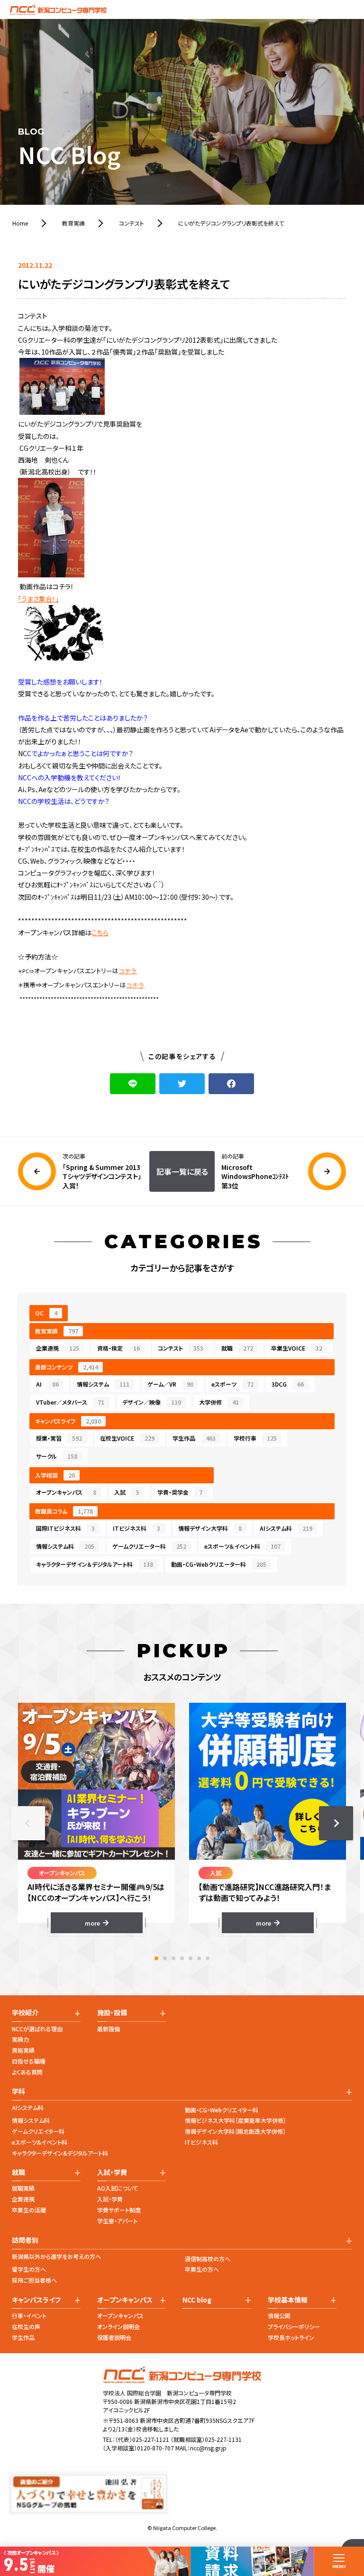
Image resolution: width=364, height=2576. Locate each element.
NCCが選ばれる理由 (37, 2029)
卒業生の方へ (202, 2269)
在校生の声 (26, 2326)
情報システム (103, 1384)
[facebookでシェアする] (231, 1084)
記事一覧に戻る (182, 1171)
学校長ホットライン (291, 2337)
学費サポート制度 (119, 2210)
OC (46, 1313)
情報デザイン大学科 (210, 1528)
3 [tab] (173, 1958)
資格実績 (23, 2050)
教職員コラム (64, 1511)
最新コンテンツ (67, 1367)
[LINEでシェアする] (133, 1084)
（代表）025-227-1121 (142, 2439)
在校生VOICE (127, 1438)
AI (47, 1384)
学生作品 (194, 1438)
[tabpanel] (96, 1818)
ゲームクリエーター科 (149, 1546)
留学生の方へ (29, 2269)
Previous (28, 1823)
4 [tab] (182, 1958)
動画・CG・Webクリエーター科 (219, 1564)
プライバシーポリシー (294, 2326)
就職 (237, 1348)
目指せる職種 (29, 2061)
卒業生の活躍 (29, 2210)
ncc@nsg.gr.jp (208, 2448)
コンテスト (181, 1348)
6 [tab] (199, 1958)
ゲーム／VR (170, 1384)
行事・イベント (29, 2316)
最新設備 (109, 2029)
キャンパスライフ (68, 1421)
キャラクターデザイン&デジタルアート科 (60, 2153)
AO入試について (118, 2188)
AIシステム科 (286, 1528)
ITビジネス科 (136, 1528)
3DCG (288, 1384)
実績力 (20, 2039)
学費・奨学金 (180, 1492)
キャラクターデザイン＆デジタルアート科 (95, 1564)
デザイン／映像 (152, 1402)
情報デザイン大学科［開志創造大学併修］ (235, 2131)
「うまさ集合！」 (38, 599)
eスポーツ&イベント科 (40, 2142)
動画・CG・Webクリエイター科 (222, 2110)
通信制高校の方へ (208, 2259)
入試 (127, 1492)
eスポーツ (232, 1384)
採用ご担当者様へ (34, 2280)
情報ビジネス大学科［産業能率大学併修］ (236, 2120)
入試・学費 (110, 2199)
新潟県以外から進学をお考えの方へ (56, 2256)
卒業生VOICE (297, 1348)
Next (336, 1823)
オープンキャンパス (66, 1492)
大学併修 (219, 1402)
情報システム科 (65, 1546)
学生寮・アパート (117, 2221)
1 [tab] (156, 1958)
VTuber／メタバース (70, 1402)
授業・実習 (59, 1438)
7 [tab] (208, 1958)
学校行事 (255, 1438)
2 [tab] (165, 1958)
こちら (100, 932)
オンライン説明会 (118, 2326)
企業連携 (58, 1348)
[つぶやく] (182, 1084)
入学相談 (55, 1475)
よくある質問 (27, 2072)
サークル (57, 1456)
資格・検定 (118, 1348)
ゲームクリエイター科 (38, 2131)
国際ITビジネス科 (65, 1528)
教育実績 (57, 1331)
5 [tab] (191, 1958)
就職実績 (23, 2188)
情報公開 (279, 2316)
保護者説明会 (114, 2337)
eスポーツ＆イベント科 (242, 1546)
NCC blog (197, 2300)
